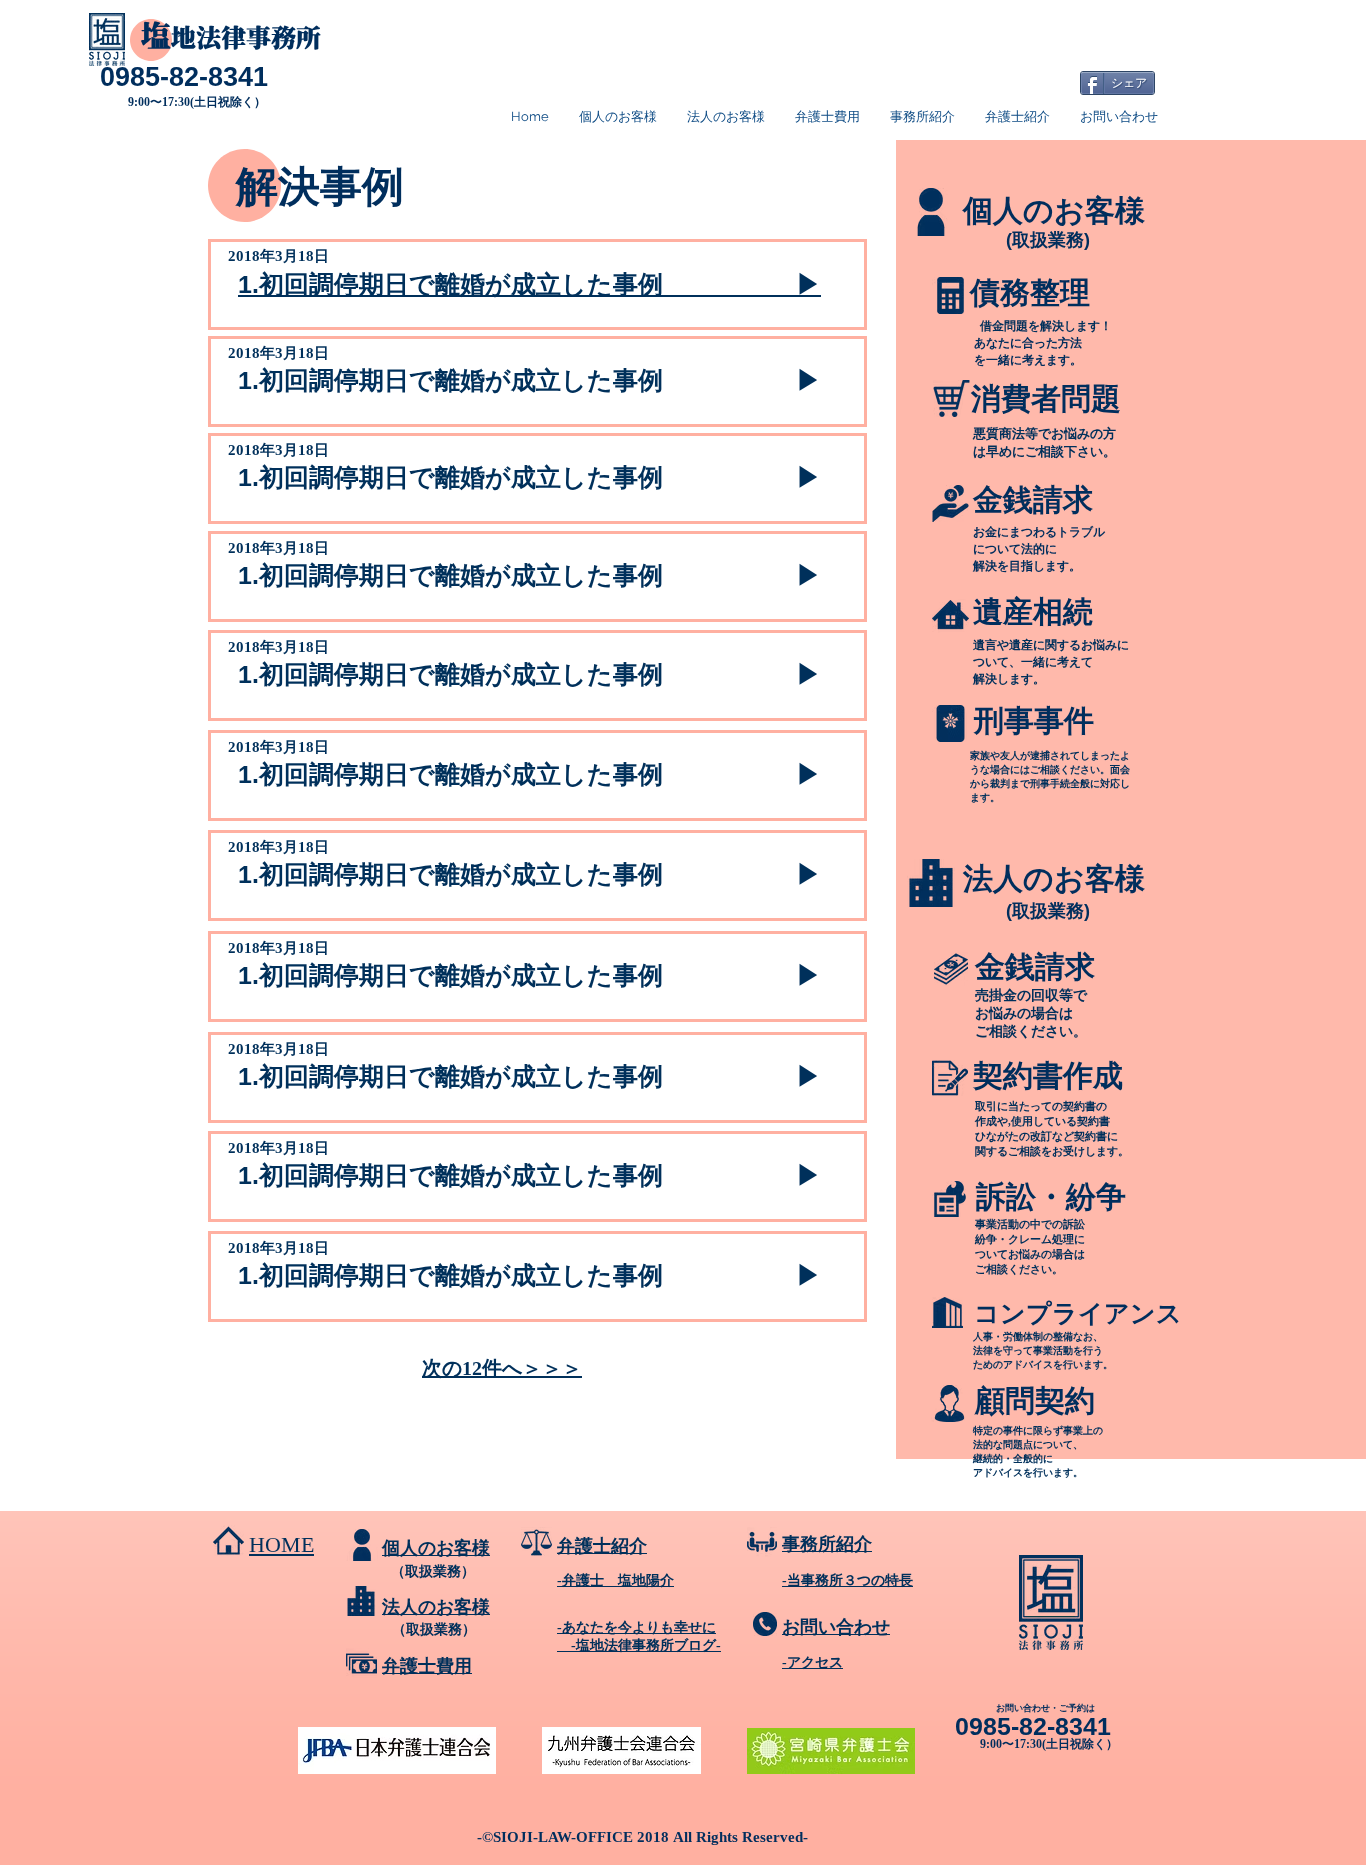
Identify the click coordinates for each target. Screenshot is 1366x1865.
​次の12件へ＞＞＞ (502, 1368)
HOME (281, 1544)
